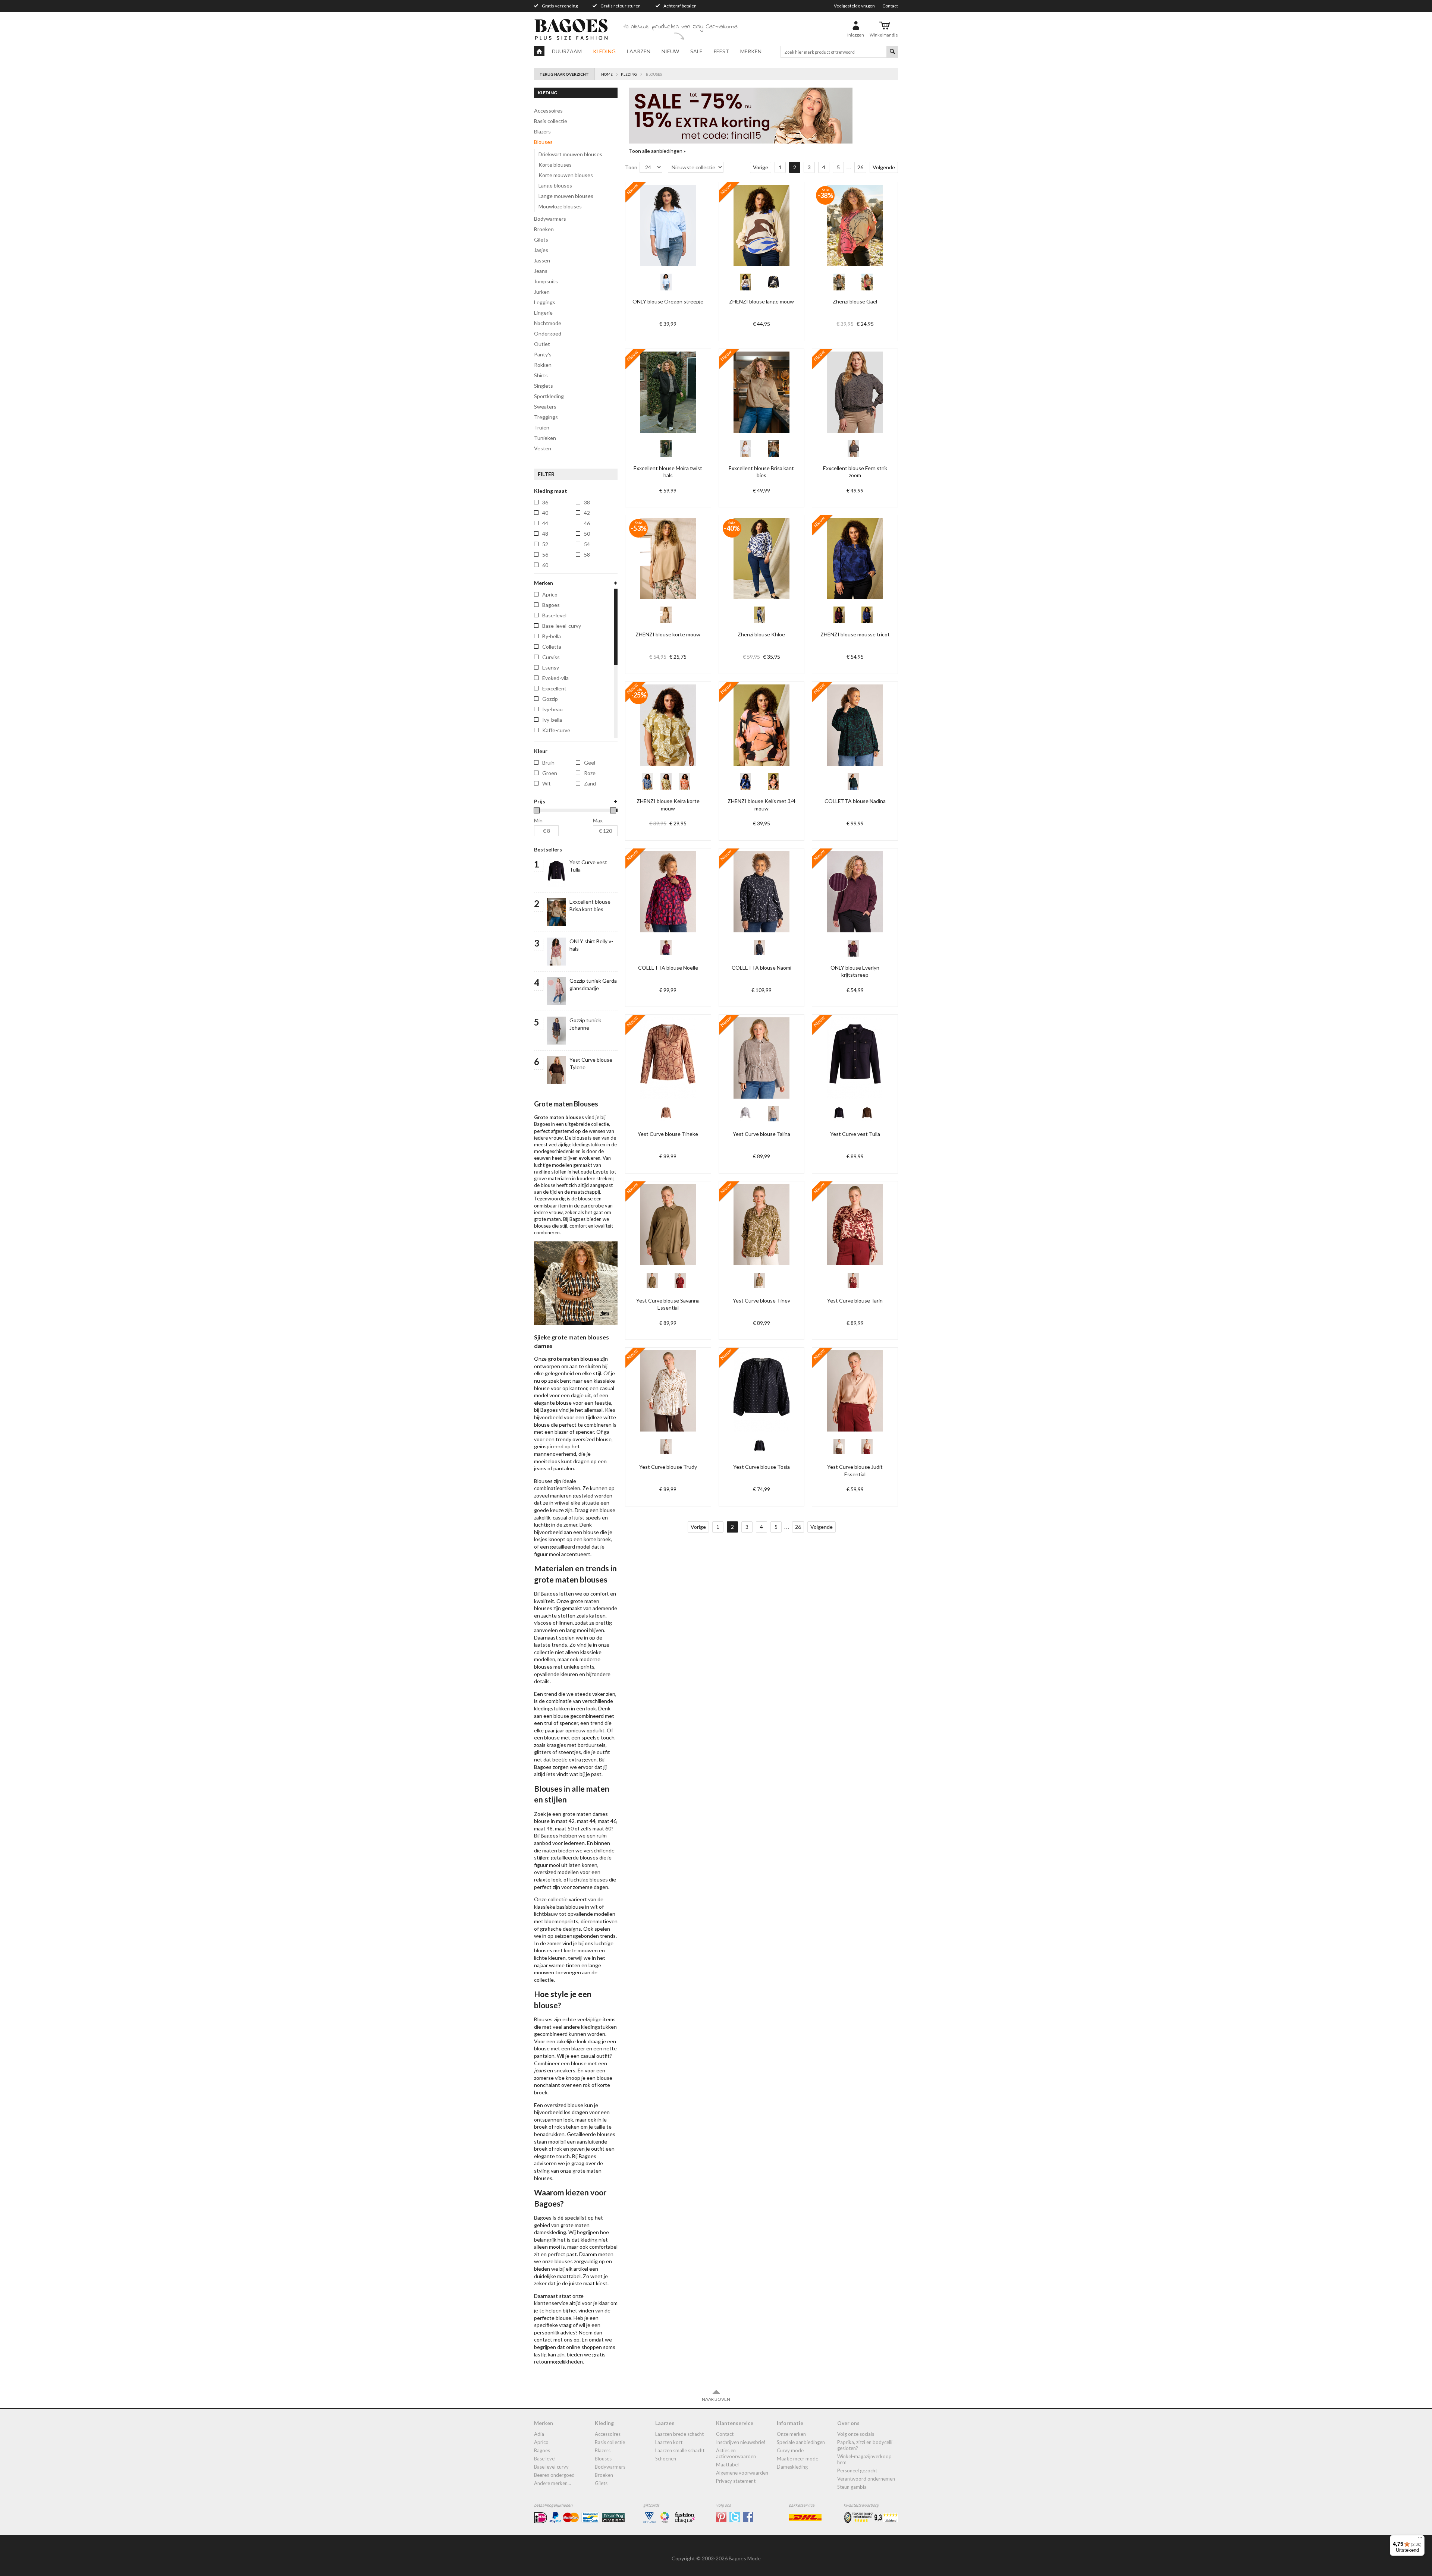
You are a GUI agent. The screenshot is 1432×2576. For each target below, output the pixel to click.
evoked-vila (555, 678)
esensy (551, 667)
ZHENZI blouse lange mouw (761, 301)
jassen (542, 260)
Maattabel (727, 2465)
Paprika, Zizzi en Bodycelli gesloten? (865, 2445)
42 (587, 513)
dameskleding (792, 2467)
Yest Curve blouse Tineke (668, 1134)
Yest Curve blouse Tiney (761, 1300)
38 (587, 502)
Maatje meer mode (797, 2459)
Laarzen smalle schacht (680, 2450)
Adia (539, 2434)
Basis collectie (551, 121)
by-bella (552, 636)
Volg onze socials (856, 2434)
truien (542, 427)
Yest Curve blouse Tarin (855, 1300)
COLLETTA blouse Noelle (668, 968)
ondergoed (548, 333)
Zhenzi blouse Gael (855, 301)
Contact (890, 6)
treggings (546, 417)
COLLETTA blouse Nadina (855, 801)
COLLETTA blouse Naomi (761, 968)
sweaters (545, 407)
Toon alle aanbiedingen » (657, 151)
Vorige (761, 167)
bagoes (551, 605)
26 (860, 167)
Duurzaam (567, 51)
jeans (541, 271)
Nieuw (670, 51)
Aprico (541, 2442)
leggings (545, 302)
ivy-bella (552, 720)
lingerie (543, 313)
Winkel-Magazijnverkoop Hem (864, 2459)
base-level (554, 615)
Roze (590, 773)
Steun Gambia (852, 2487)
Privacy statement (736, 2481)
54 (587, 544)
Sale (696, 51)
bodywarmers (550, 219)
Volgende (884, 167)
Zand (590, 783)
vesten (543, 448)
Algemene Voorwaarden (742, 2473)
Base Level (545, 2459)
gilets (541, 240)
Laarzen (639, 51)
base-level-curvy (562, 626)
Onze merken (791, 2434)
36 (545, 502)
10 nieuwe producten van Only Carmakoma (681, 27)
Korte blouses (555, 165)
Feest (721, 51)
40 (545, 513)
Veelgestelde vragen (854, 6)
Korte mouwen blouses (566, 175)
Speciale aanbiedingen (801, 2442)
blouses (543, 142)
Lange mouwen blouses (566, 196)
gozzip (550, 699)
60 (545, 565)
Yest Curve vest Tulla (855, 1134)
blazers (542, 131)
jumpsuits (546, 281)
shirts (541, 375)
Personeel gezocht (857, 2470)
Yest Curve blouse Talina (761, 1134)
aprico (550, 594)
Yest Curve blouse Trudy (668, 1467)
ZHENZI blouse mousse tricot (855, 634)
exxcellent (554, 688)
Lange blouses (555, 185)
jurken (542, 292)
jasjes (541, 250)
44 (545, 523)
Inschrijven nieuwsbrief (741, 2442)
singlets (544, 386)
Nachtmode (548, 323)
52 (545, 544)
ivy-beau (552, 709)
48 (545, 534)
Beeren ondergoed (554, 2475)
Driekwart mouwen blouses (570, 154)
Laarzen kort (669, 2442)
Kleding (604, 51)
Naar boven (716, 2399)
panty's (543, 354)
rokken (543, 365)
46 (587, 523)
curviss (551, 657)
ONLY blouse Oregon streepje (668, 301)
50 (587, 534)
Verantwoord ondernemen (866, 2479)
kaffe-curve (556, 730)
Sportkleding (549, 396)
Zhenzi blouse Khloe (761, 634)
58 (587, 555)
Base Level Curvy (551, 2467)
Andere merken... (552, 2483)
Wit (547, 783)
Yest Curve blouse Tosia (761, 1467)
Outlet (542, 344)
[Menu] (1420, 2539)
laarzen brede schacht (679, 2434)
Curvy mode (790, 2450)
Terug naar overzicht (564, 74)
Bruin (548, 763)
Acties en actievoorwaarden (736, 2453)
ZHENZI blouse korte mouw (668, 634)
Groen (550, 773)
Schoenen (666, 2459)
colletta (552, 647)
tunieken (545, 438)
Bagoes (542, 2450)
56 (545, 555)
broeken (544, 229)
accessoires (548, 111)
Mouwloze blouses (560, 206)
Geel (590, 763)
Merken (751, 51)
